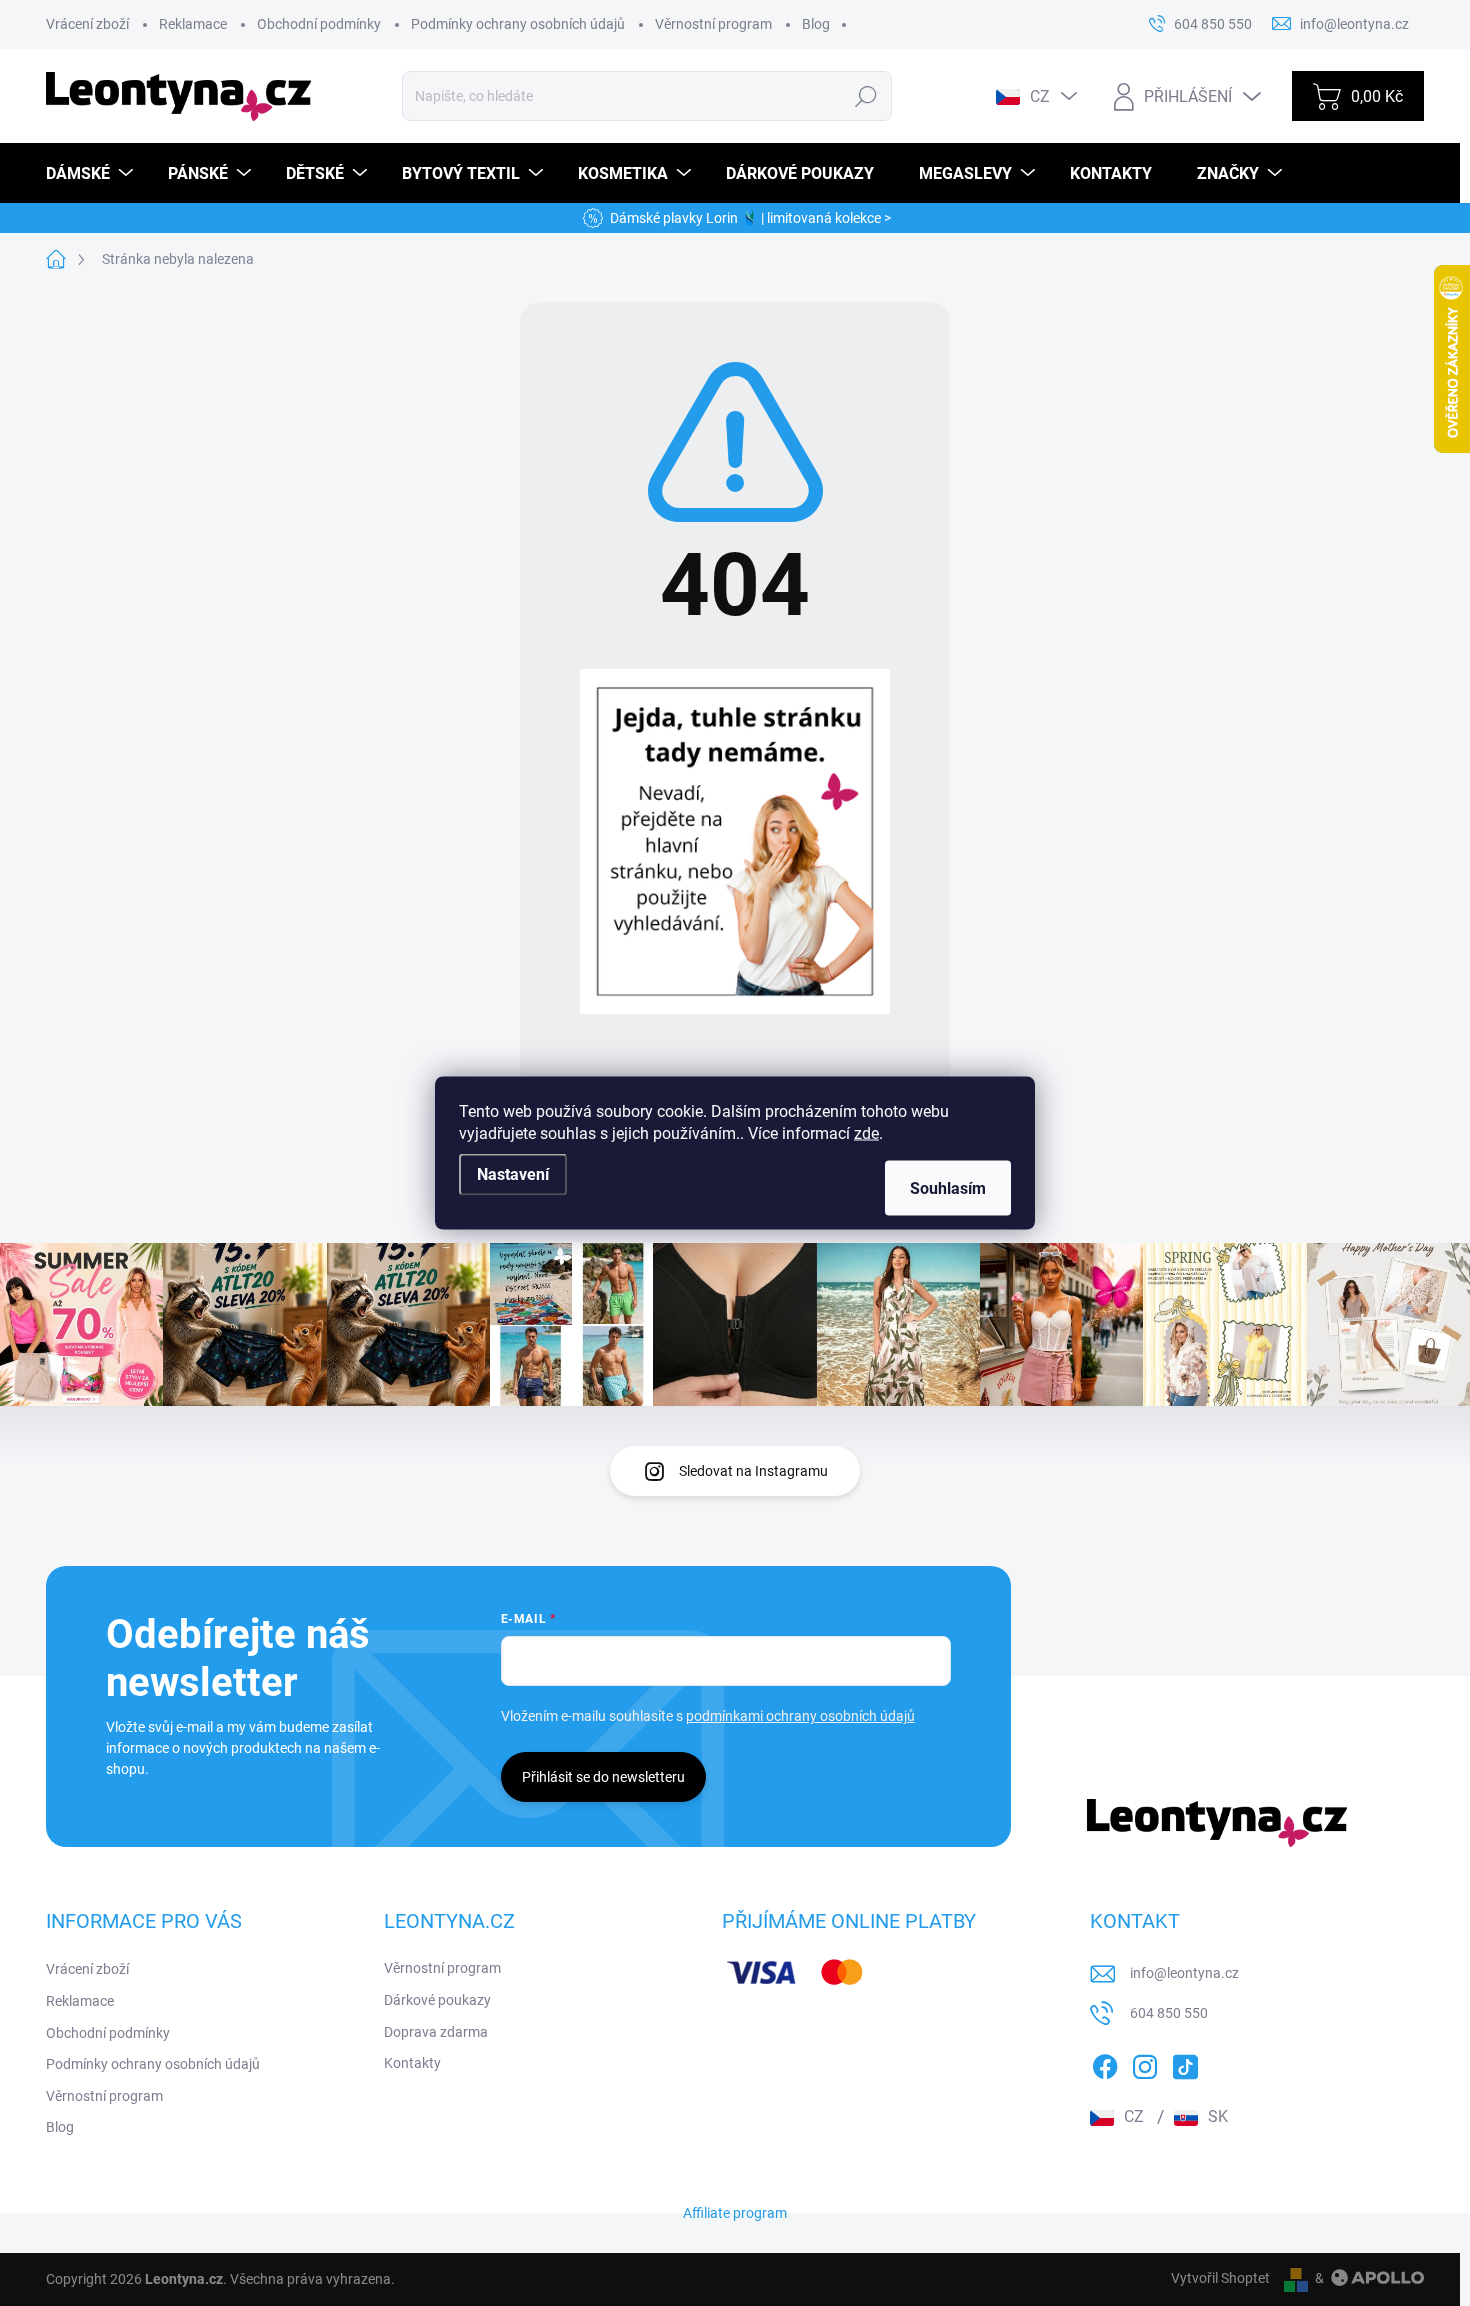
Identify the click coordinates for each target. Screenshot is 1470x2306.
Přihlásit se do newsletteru (603, 1777)
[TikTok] (1185, 2064)
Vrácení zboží (87, 24)
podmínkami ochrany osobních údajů (800, 1716)
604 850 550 (1169, 2013)
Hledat (866, 96)
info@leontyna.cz (1184, 1973)
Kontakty (412, 2063)
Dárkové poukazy (437, 2000)
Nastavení (513, 1174)
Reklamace (193, 24)
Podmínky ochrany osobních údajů (518, 24)
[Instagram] (1145, 2064)
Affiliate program (735, 2213)
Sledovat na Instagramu (753, 1471)
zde (866, 1133)
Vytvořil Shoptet (1220, 2278)
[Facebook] (1105, 2064)
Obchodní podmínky (319, 24)
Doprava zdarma (436, 2032)
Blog (816, 24)
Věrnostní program (713, 24)
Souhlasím (948, 1188)
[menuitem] (92, 173)
